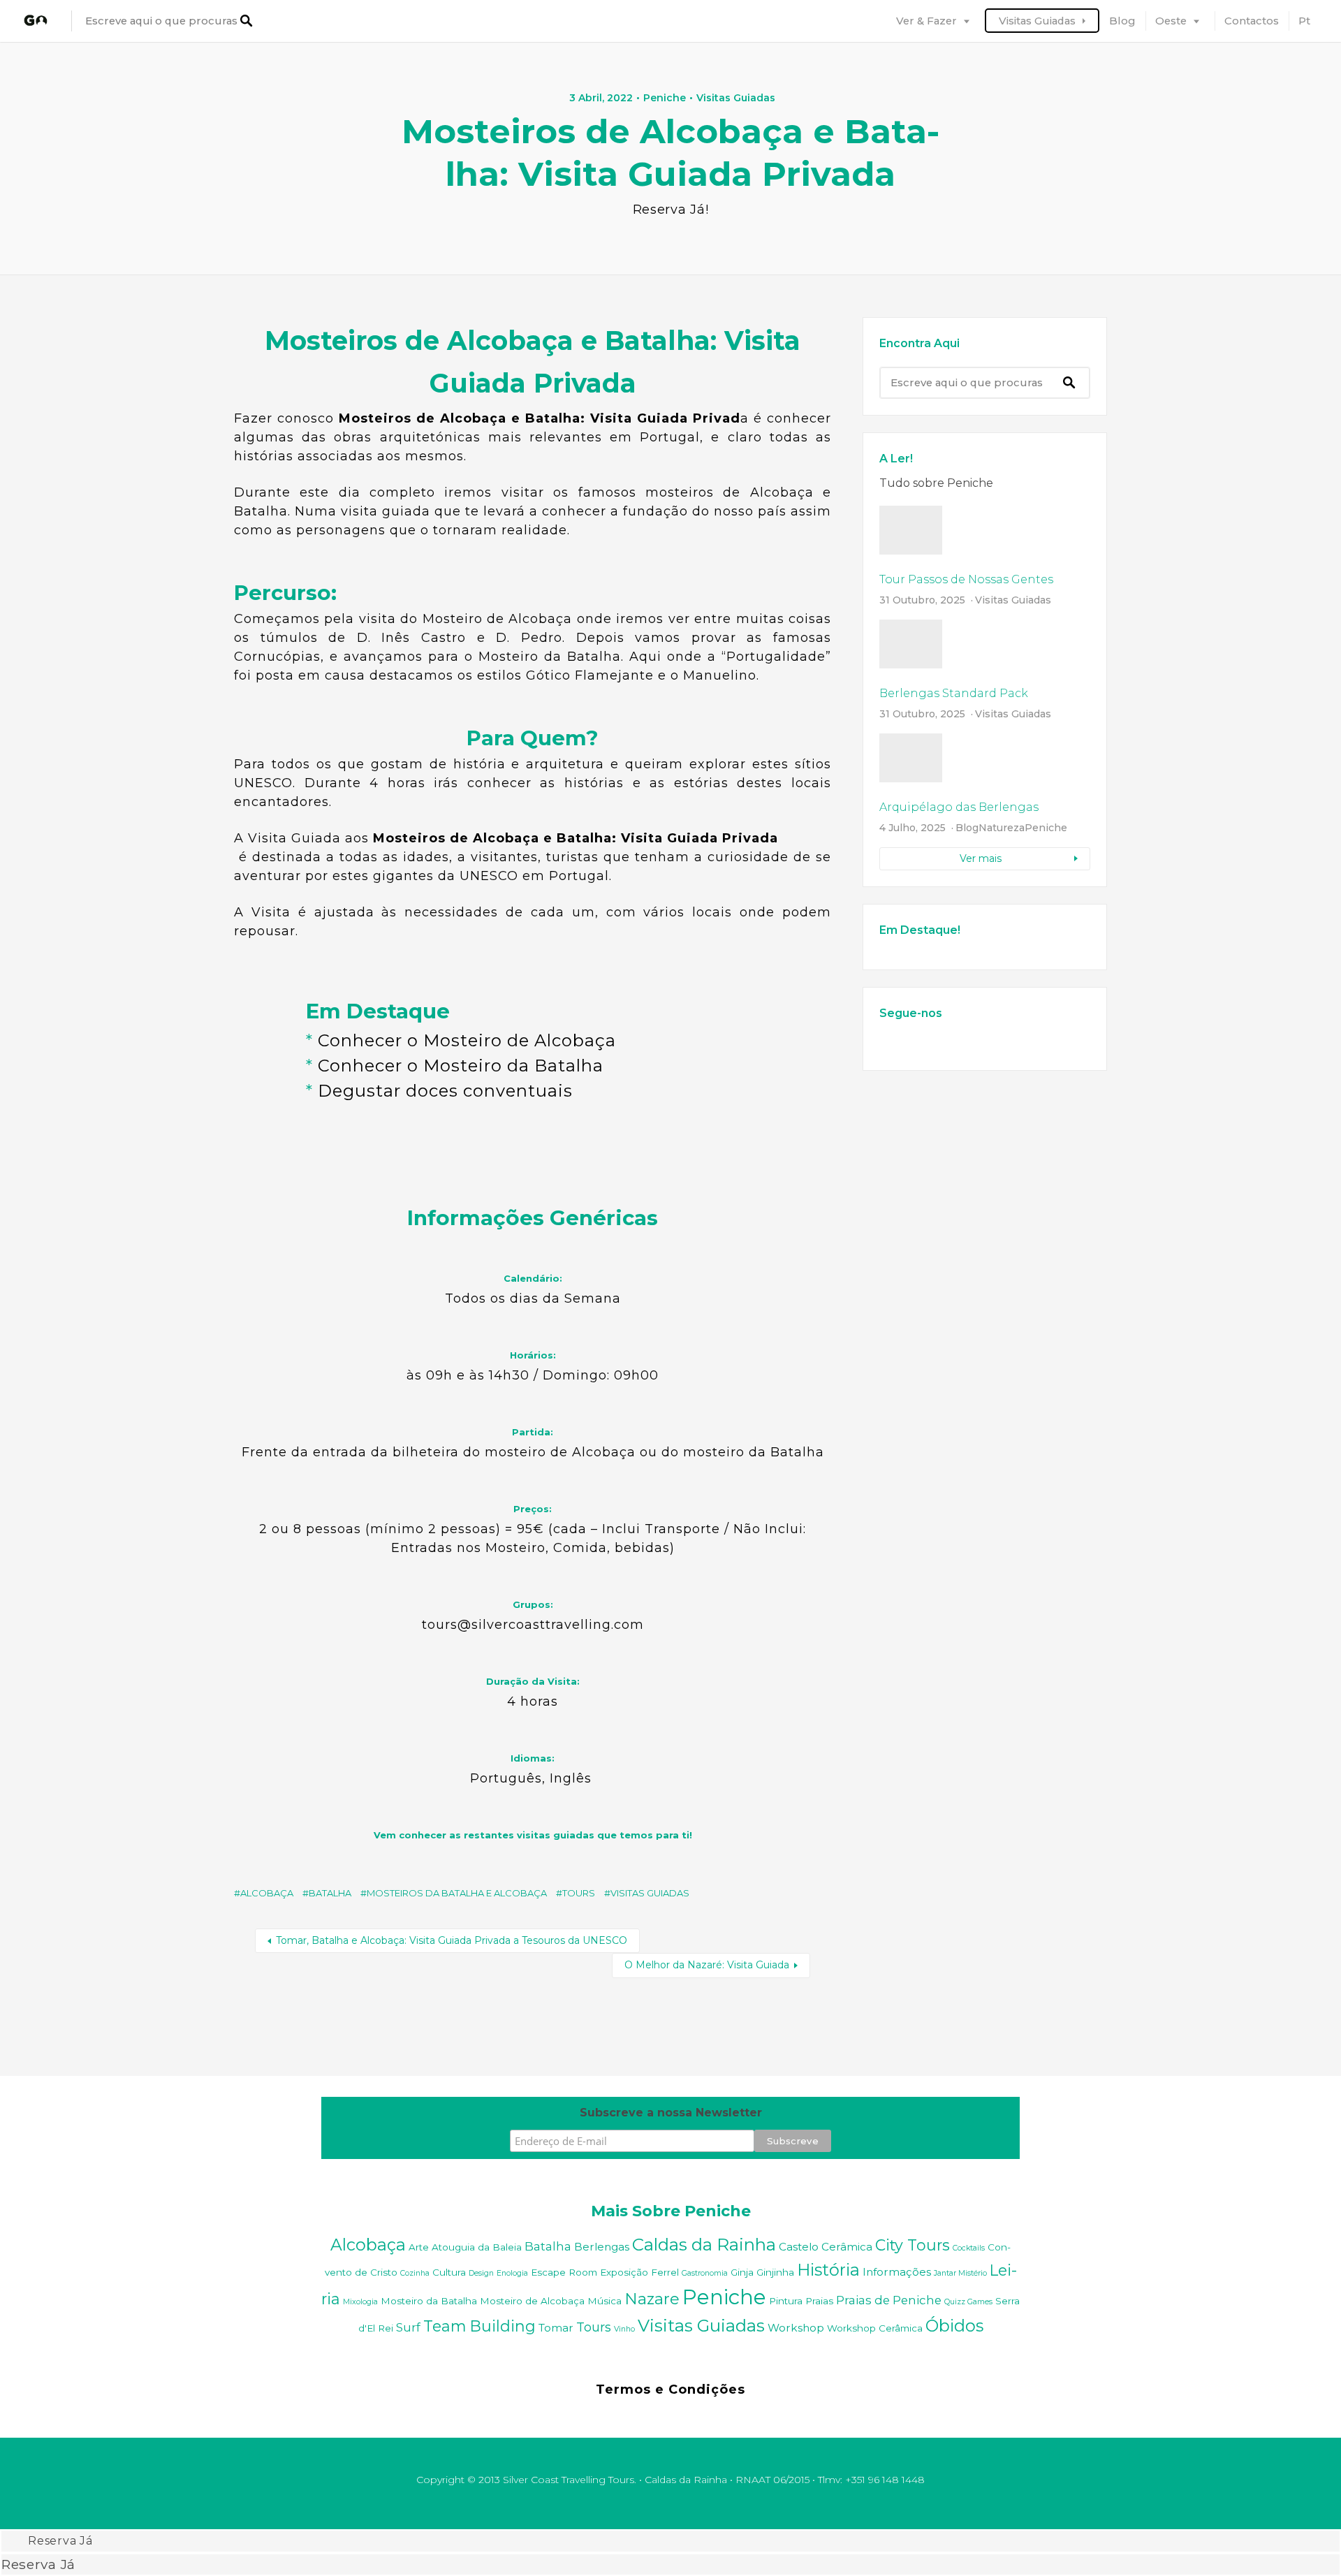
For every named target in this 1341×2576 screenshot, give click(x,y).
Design (481, 2273)
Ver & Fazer (926, 21)
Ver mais (981, 858)
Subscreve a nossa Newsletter (671, 2113)
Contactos (1252, 21)
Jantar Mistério (960, 2273)
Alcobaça (267, 1893)
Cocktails (969, 2248)
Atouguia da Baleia (477, 2247)
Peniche (665, 98)
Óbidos (954, 2326)
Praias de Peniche (889, 2300)
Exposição (624, 2272)
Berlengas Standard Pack (954, 693)
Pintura (786, 2301)
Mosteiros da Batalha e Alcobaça (457, 1893)
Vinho (624, 2329)
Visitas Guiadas (1037, 21)
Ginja (742, 2272)
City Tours (913, 2245)
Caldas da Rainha (704, 2244)
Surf (408, 2327)
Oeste (1171, 21)
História (828, 2270)
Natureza (1002, 828)
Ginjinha (775, 2272)
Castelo (799, 2247)
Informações (897, 2272)
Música (604, 2301)
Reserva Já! (671, 210)
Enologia (512, 2273)
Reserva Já (60, 2541)
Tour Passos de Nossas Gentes (966, 579)
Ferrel (665, 2272)
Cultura (449, 2272)
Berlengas (602, 2247)
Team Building (479, 2326)
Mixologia (360, 2302)
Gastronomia (705, 2273)
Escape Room (564, 2272)
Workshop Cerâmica (875, 2328)
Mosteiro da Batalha (429, 2301)
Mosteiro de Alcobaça (532, 2301)
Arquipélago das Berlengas (959, 807)
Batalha (330, 1893)
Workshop (796, 2328)
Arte (419, 2247)
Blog (1122, 21)
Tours (579, 1893)
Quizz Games (968, 2302)
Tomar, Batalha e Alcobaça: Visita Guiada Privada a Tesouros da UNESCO (452, 1940)
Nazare (652, 2299)
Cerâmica (847, 2247)
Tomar (556, 2328)
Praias (819, 2301)
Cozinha (415, 2273)
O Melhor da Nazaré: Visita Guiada (707, 1965)
